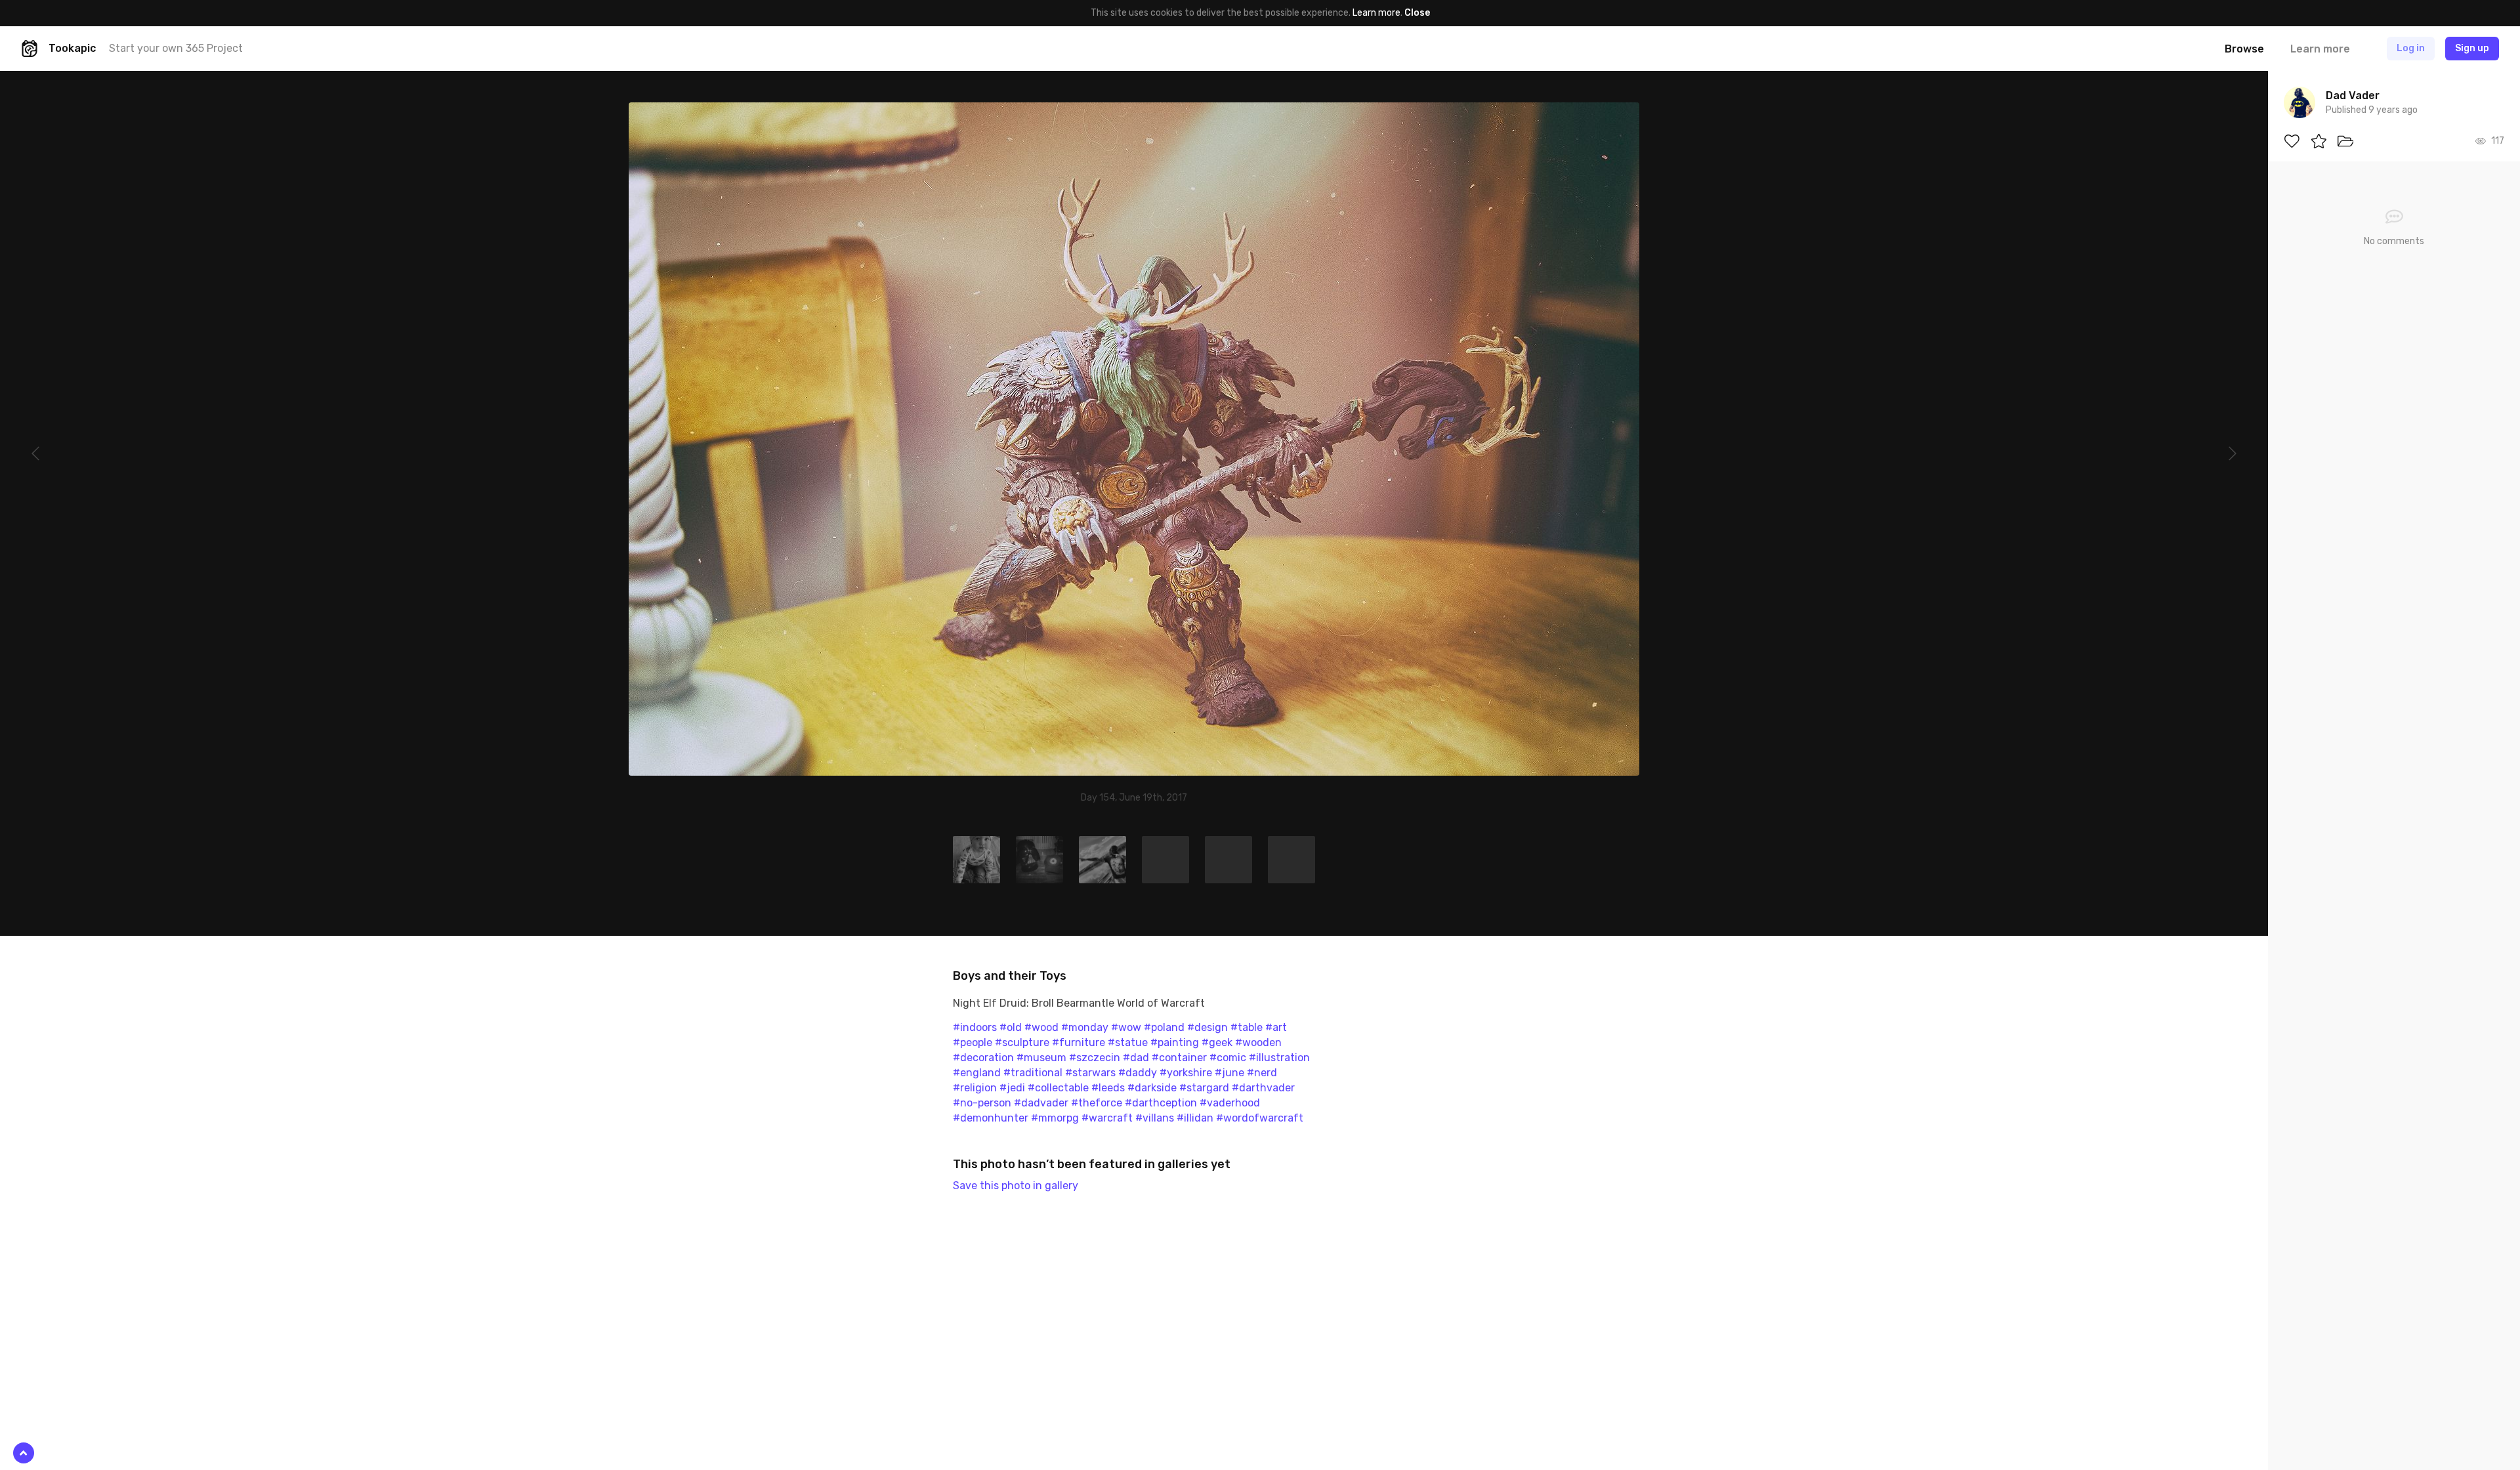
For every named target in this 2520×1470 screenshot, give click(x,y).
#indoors (975, 1027)
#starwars (1090, 1073)
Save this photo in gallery (1016, 1186)
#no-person (982, 1103)
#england (977, 1073)
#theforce (1097, 1103)
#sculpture (1022, 1042)
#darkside (1152, 1088)
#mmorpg (1055, 1118)
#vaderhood (1230, 1103)
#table (1247, 1027)
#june (1229, 1073)
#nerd (1262, 1073)
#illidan (1195, 1118)
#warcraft (1107, 1118)
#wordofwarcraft (1260, 1118)
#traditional (1033, 1073)
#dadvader (1041, 1103)
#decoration (983, 1058)
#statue (1128, 1042)
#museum (1041, 1058)
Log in (2411, 48)
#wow (1126, 1027)
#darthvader (1263, 1088)
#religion (975, 1088)
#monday (1085, 1027)
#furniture (1079, 1042)
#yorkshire (1186, 1073)
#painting (1175, 1042)
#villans (1155, 1118)
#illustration (1279, 1058)
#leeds (1108, 1088)
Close (1417, 13)
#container (1179, 1058)
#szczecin (1095, 1058)
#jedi (1012, 1088)
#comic (1228, 1058)
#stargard (1204, 1088)
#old (1011, 1027)
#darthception (1161, 1103)
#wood (1041, 1027)
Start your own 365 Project (176, 48)
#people (973, 1042)
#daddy (1138, 1073)
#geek (1217, 1042)
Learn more (1376, 13)
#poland (1164, 1027)
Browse (2244, 49)
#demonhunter (991, 1118)
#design (1207, 1027)
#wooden (1258, 1042)
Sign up (2472, 48)
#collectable (1058, 1088)
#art (1276, 1027)
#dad (1136, 1058)
